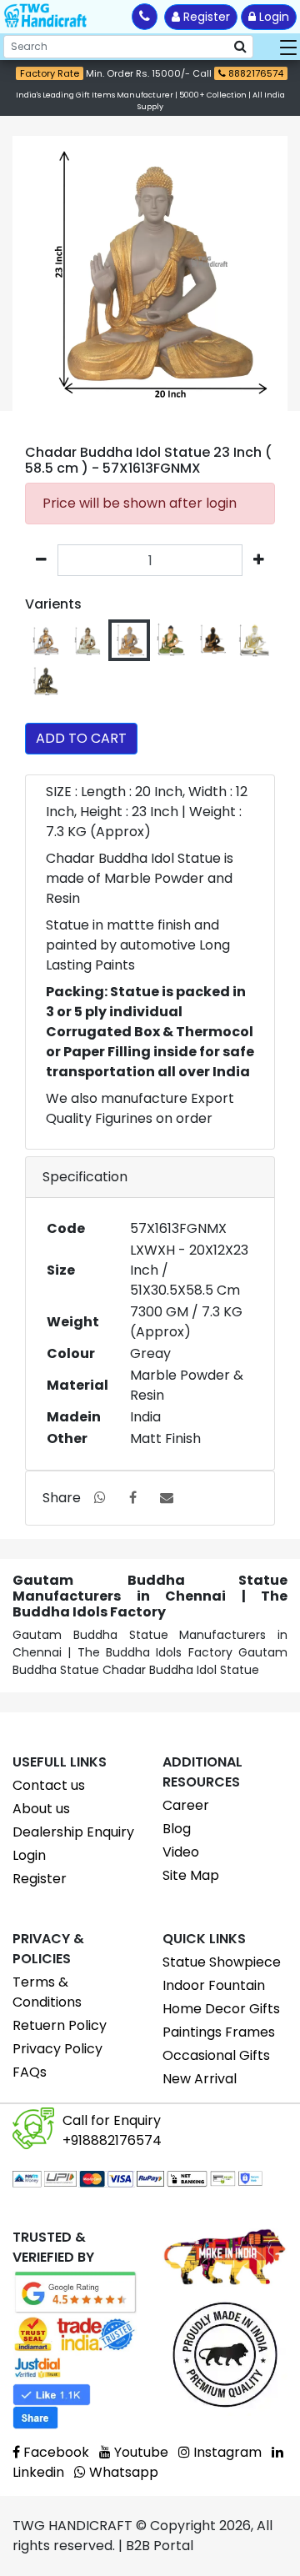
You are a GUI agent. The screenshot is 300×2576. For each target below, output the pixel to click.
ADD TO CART (81, 738)
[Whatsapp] (100, 1498)
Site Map (191, 1875)
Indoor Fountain (214, 1985)
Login (272, 17)
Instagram (226, 2452)
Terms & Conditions (47, 1992)
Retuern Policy (60, 2025)
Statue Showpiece (222, 1962)
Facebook (55, 2452)
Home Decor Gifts (221, 2009)
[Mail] (167, 1498)
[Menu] (288, 47)
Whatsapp (122, 2472)
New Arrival (200, 2079)
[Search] (240, 47)
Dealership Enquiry (73, 1832)
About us (41, 1809)
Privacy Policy (57, 2049)
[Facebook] (133, 1498)
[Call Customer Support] (145, 17)
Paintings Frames (219, 2032)
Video (181, 1852)
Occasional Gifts (216, 2055)
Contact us (49, 1785)
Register (205, 17)
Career (186, 1805)
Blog (177, 1829)
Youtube (140, 2452)
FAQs (30, 2072)
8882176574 (255, 73)
